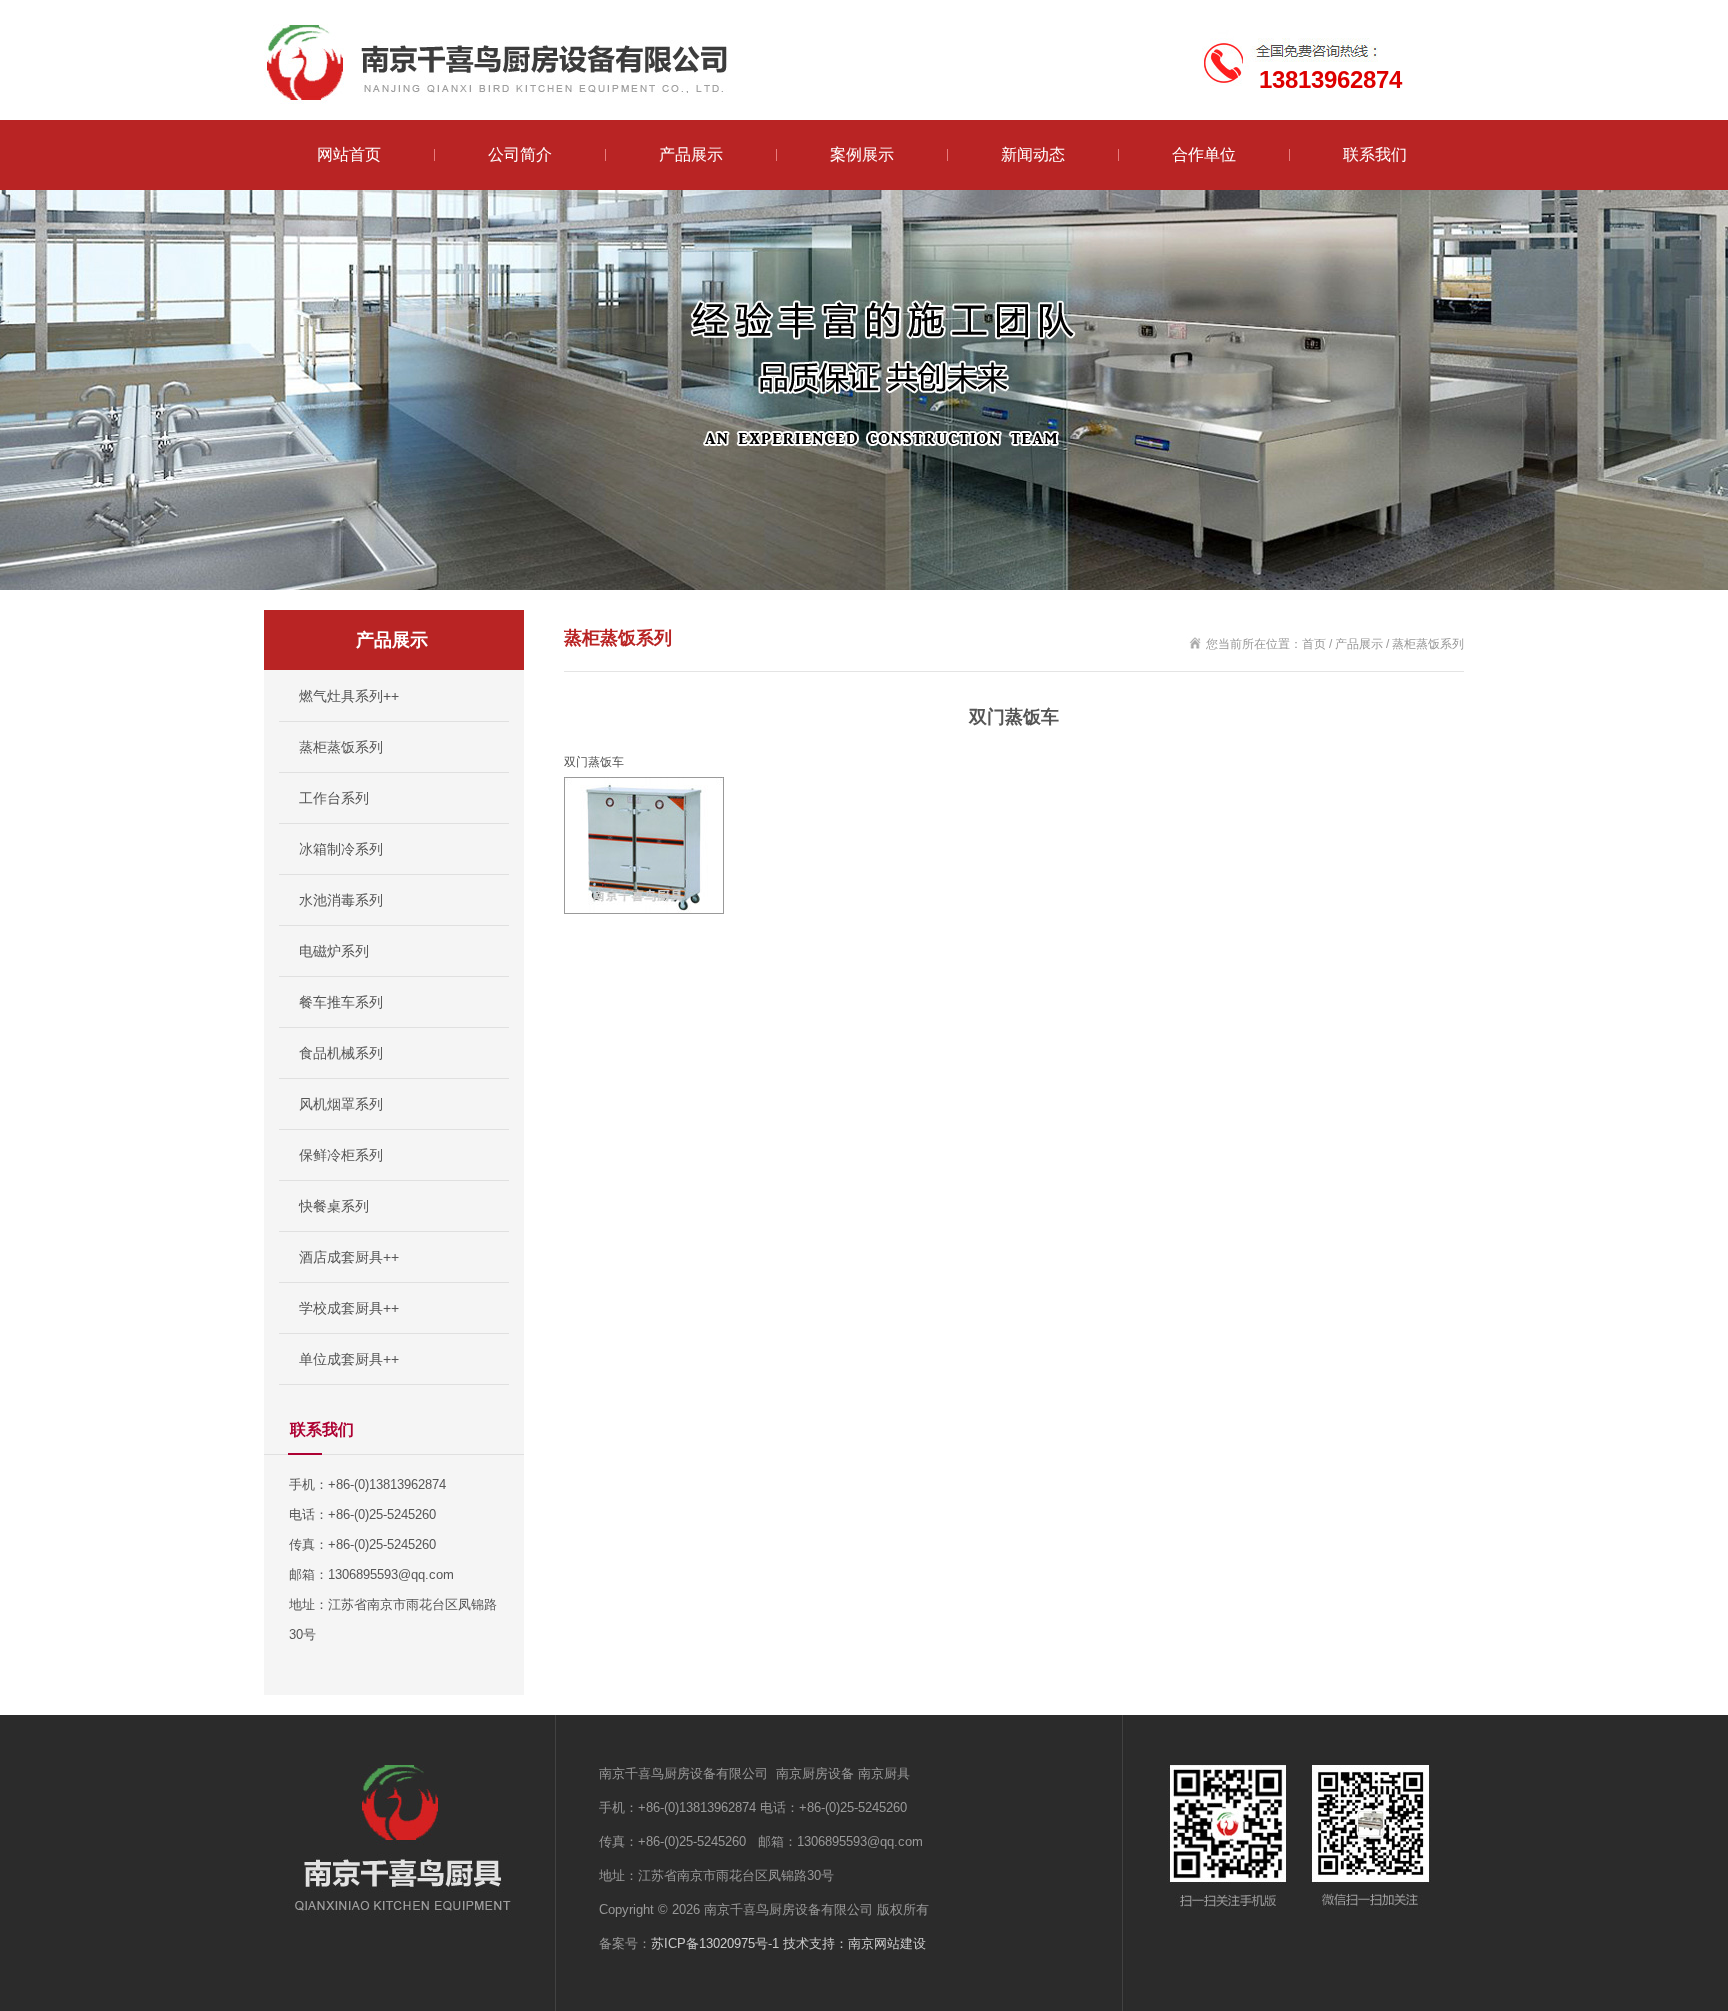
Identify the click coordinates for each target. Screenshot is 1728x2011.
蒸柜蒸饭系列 (341, 747)
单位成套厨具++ (349, 1359)
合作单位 (1204, 154)
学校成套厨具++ (349, 1308)
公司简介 (520, 154)
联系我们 (1375, 154)
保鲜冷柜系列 (341, 1155)
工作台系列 (334, 798)
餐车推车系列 (341, 1002)
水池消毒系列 (341, 900)
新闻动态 (1033, 154)
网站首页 (349, 154)
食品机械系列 (341, 1053)
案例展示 (862, 154)
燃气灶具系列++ (349, 696)
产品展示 (691, 154)
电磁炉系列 (334, 951)
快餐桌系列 (334, 1206)
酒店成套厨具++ (349, 1257)
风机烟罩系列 (341, 1104)
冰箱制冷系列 (341, 849)
